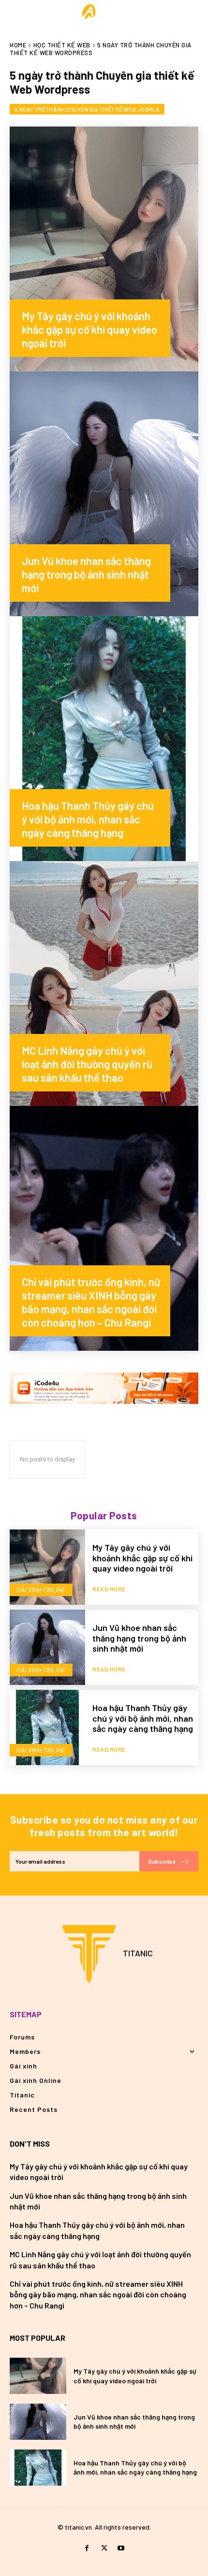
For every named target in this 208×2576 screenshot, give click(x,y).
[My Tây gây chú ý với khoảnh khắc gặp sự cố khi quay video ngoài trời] (104, 249)
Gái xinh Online (41, 1590)
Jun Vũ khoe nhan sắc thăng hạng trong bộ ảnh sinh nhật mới (139, 1638)
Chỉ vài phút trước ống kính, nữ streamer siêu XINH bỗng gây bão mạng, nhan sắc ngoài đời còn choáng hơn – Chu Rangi (98, 2294)
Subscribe (162, 1861)
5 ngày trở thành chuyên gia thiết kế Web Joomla (87, 109)
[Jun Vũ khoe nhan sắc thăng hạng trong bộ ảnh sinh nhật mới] (104, 494)
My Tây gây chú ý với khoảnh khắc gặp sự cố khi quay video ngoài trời (142, 1558)
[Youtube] (121, 2548)
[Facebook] (87, 2548)
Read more (109, 1589)
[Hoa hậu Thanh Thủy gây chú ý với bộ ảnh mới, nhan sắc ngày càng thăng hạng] (104, 739)
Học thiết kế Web (62, 45)
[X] (104, 2548)
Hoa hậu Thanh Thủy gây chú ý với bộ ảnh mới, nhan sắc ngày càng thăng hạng (143, 1718)
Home (18, 45)
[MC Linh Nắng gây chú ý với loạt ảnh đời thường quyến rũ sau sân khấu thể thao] (104, 984)
